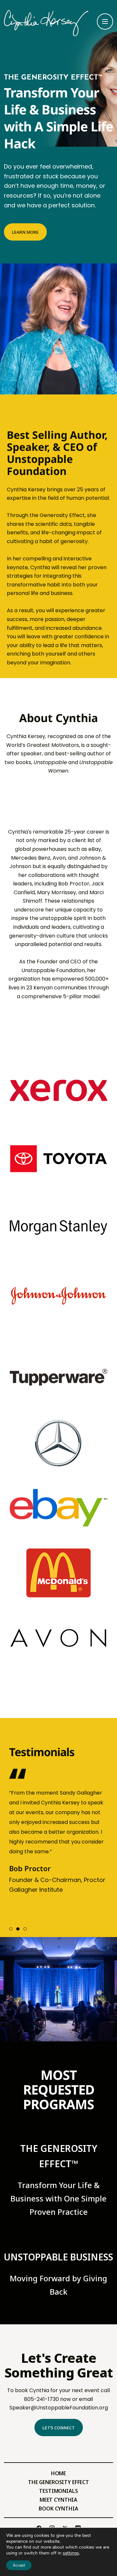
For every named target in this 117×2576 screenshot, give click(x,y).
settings (71, 2553)
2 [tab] (18, 1929)
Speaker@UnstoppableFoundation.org (59, 2408)
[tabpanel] (59, 1837)
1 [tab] (11, 1929)
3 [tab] (25, 1929)
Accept (19, 2565)
